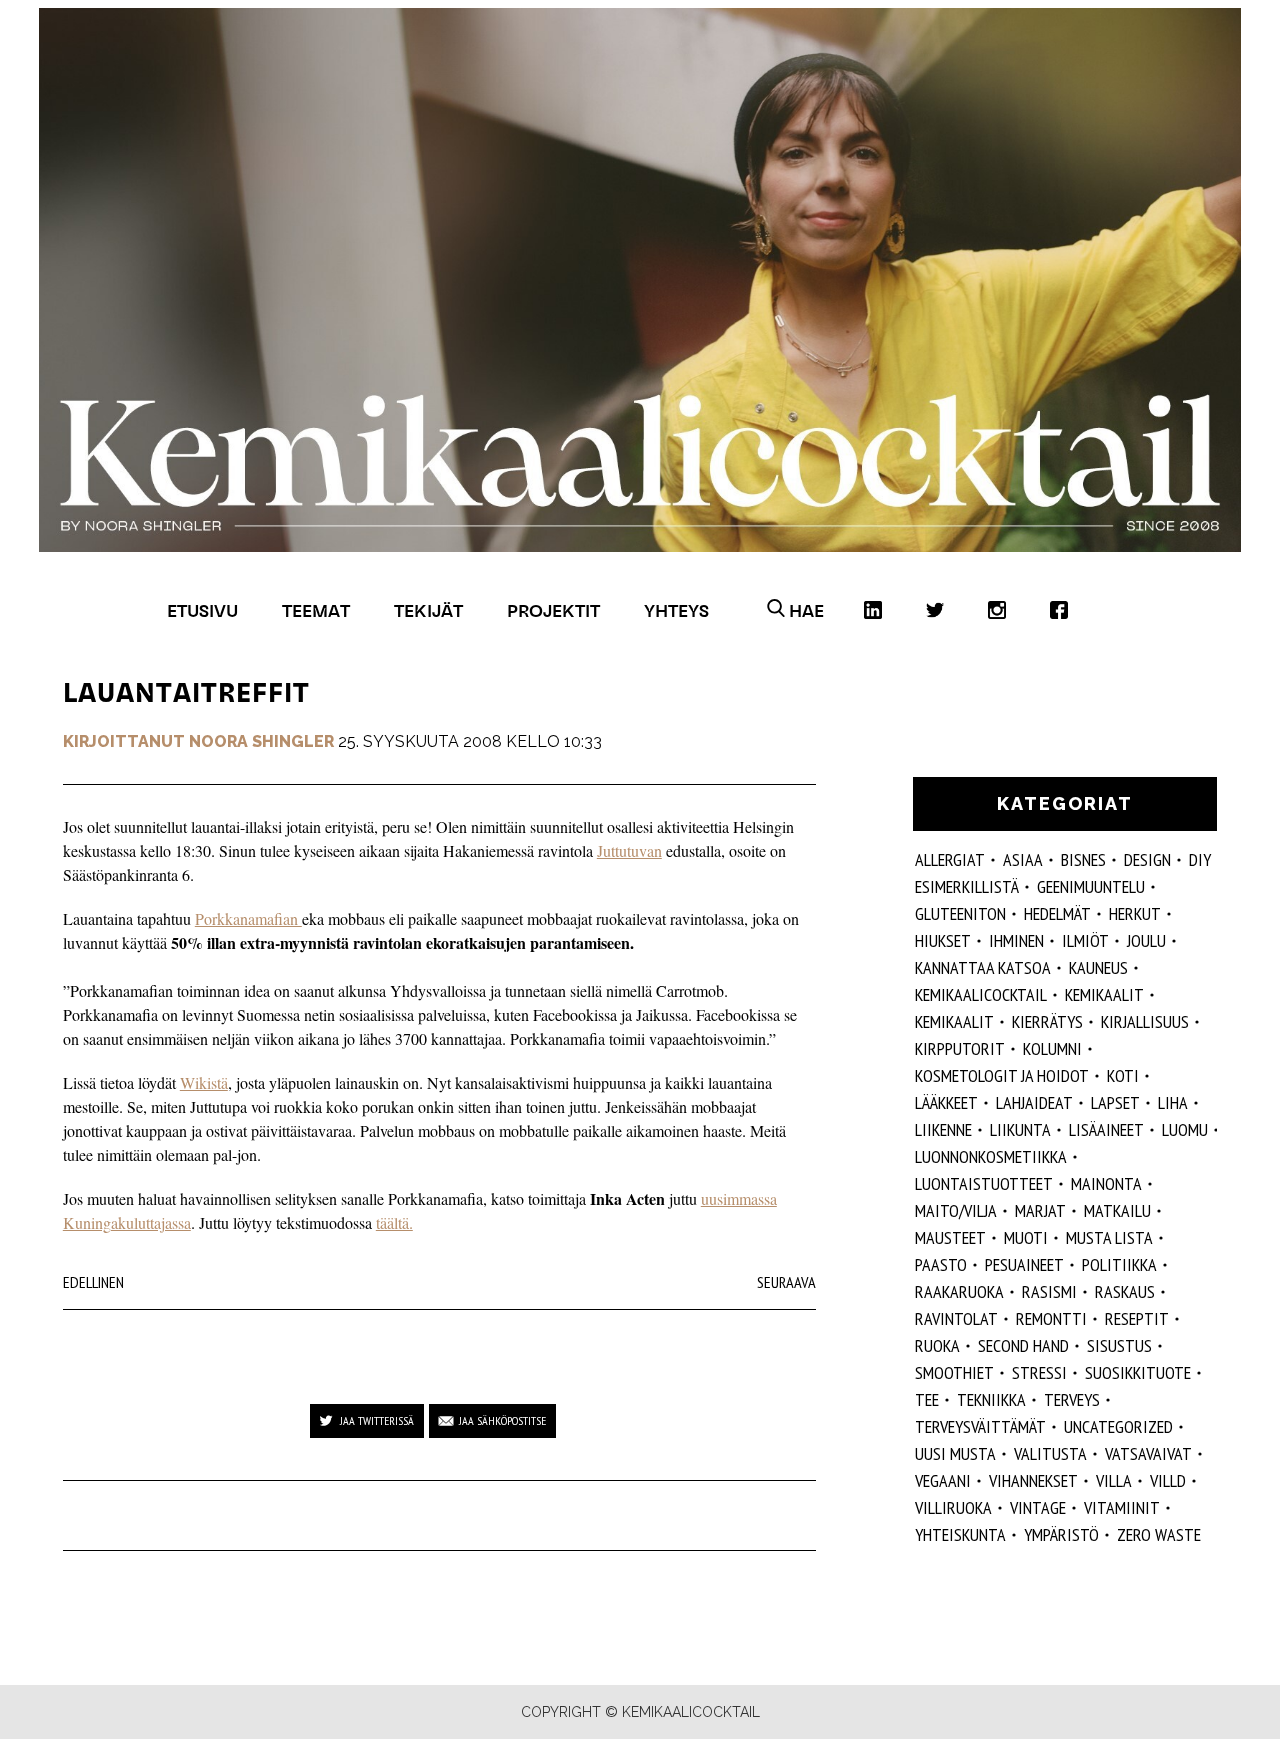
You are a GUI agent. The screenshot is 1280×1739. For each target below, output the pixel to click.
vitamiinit (1122, 1507)
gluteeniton (960, 913)
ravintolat (956, 1318)
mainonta (1106, 1183)
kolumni (1052, 1048)
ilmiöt (1085, 940)
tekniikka (991, 1399)
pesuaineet (1024, 1264)
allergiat (950, 859)
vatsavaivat (1148, 1453)
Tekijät (428, 610)
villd (1168, 1480)
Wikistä (204, 1082)
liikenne (943, 1129)
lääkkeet (946, 1102)
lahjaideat (1034, 1102)
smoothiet (954, 1372)
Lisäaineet (1106, 1129)
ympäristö (1061, 1534)
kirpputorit (960, 1048)
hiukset (943, 940)
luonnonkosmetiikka (991, 1156)
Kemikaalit (954, 1021)
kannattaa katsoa (983, 967)
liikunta (1020, 1129)
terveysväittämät (980, 1426)
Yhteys (676, 610)
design (1147, 859)
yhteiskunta (960, 1534)
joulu (1146, 940)
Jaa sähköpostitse (502, 1420)
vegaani (943, 1480)
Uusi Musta (955, 1453)
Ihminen (1016, 940)
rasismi (1049, 1291)
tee (927, 1399)
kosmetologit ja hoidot (1002, 1075)
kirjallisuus (1145, 1021)
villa (1114, 1480)
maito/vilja (956, 1210)
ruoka (937, 1345)
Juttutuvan (629, 850)
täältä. (394, 1222)
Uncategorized (1118, 1426)
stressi (1039, 1372)
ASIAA (1023, 859)
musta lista (1109, 1237)
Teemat (316, 610)
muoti (1026, 1237)
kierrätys (1047, 1021)
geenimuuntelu (1091, 886)
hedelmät (1057, 913)
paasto (941, 1264)
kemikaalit (1104, 994)
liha (1173, 1102)
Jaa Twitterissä (377, 1420)
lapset (1115, 1102)
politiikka (1119, 1264)
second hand (1023, 1345)
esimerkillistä (967, 886)
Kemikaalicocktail (981, 994)
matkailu (1117, 1210)
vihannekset (1033, 1480)
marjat (1040, 1210)
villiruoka (953, 1507)
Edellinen (93, 1282)
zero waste (1159, 1534)
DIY (1200, 859)
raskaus (1125, 1291)
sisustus (1119, 1345)
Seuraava (786, 1282)
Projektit (553, 610)
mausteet (950, 1237)
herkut (1135, 913)
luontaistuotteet (984, 1183)
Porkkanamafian (248, 918)
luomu (1185, 1129)
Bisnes (1083, 859)
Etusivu (202, 610)
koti (1123, 1075)
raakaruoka (959, 1291)
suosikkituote (1138, 1372)
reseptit (1137, 1318)
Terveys (1072, 1399)
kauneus (1098, 967)
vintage (1038, 1507)
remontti (1051, 1318)
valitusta (1050, 1453)
